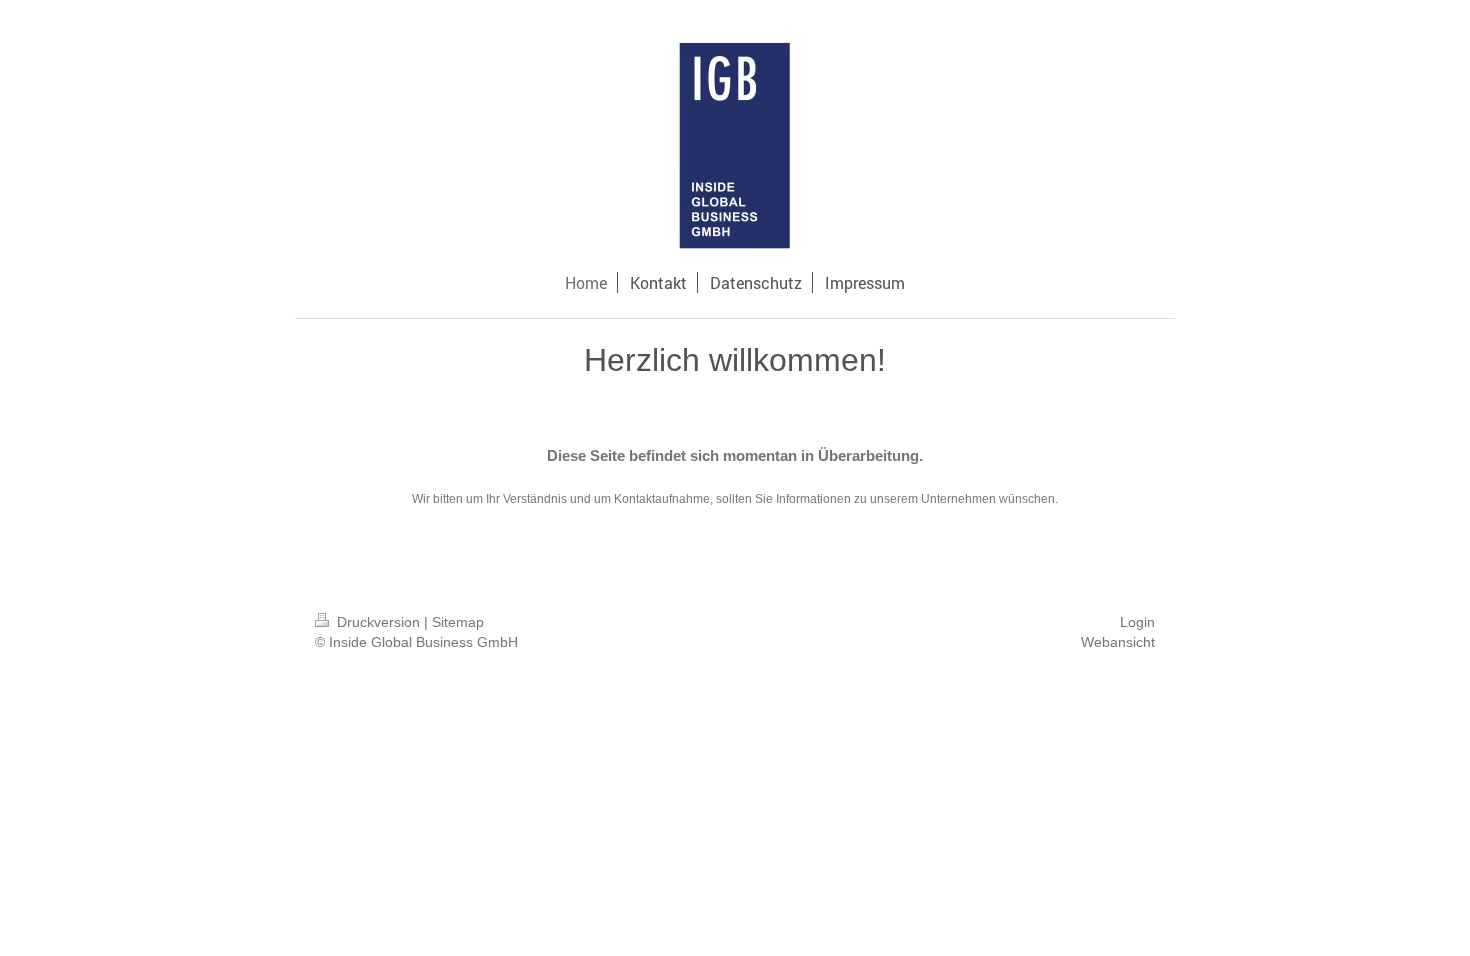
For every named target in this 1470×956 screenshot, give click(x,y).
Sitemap (458, 622)
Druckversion (378, 622)
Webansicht (1118, 642)
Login (1137, 622)
